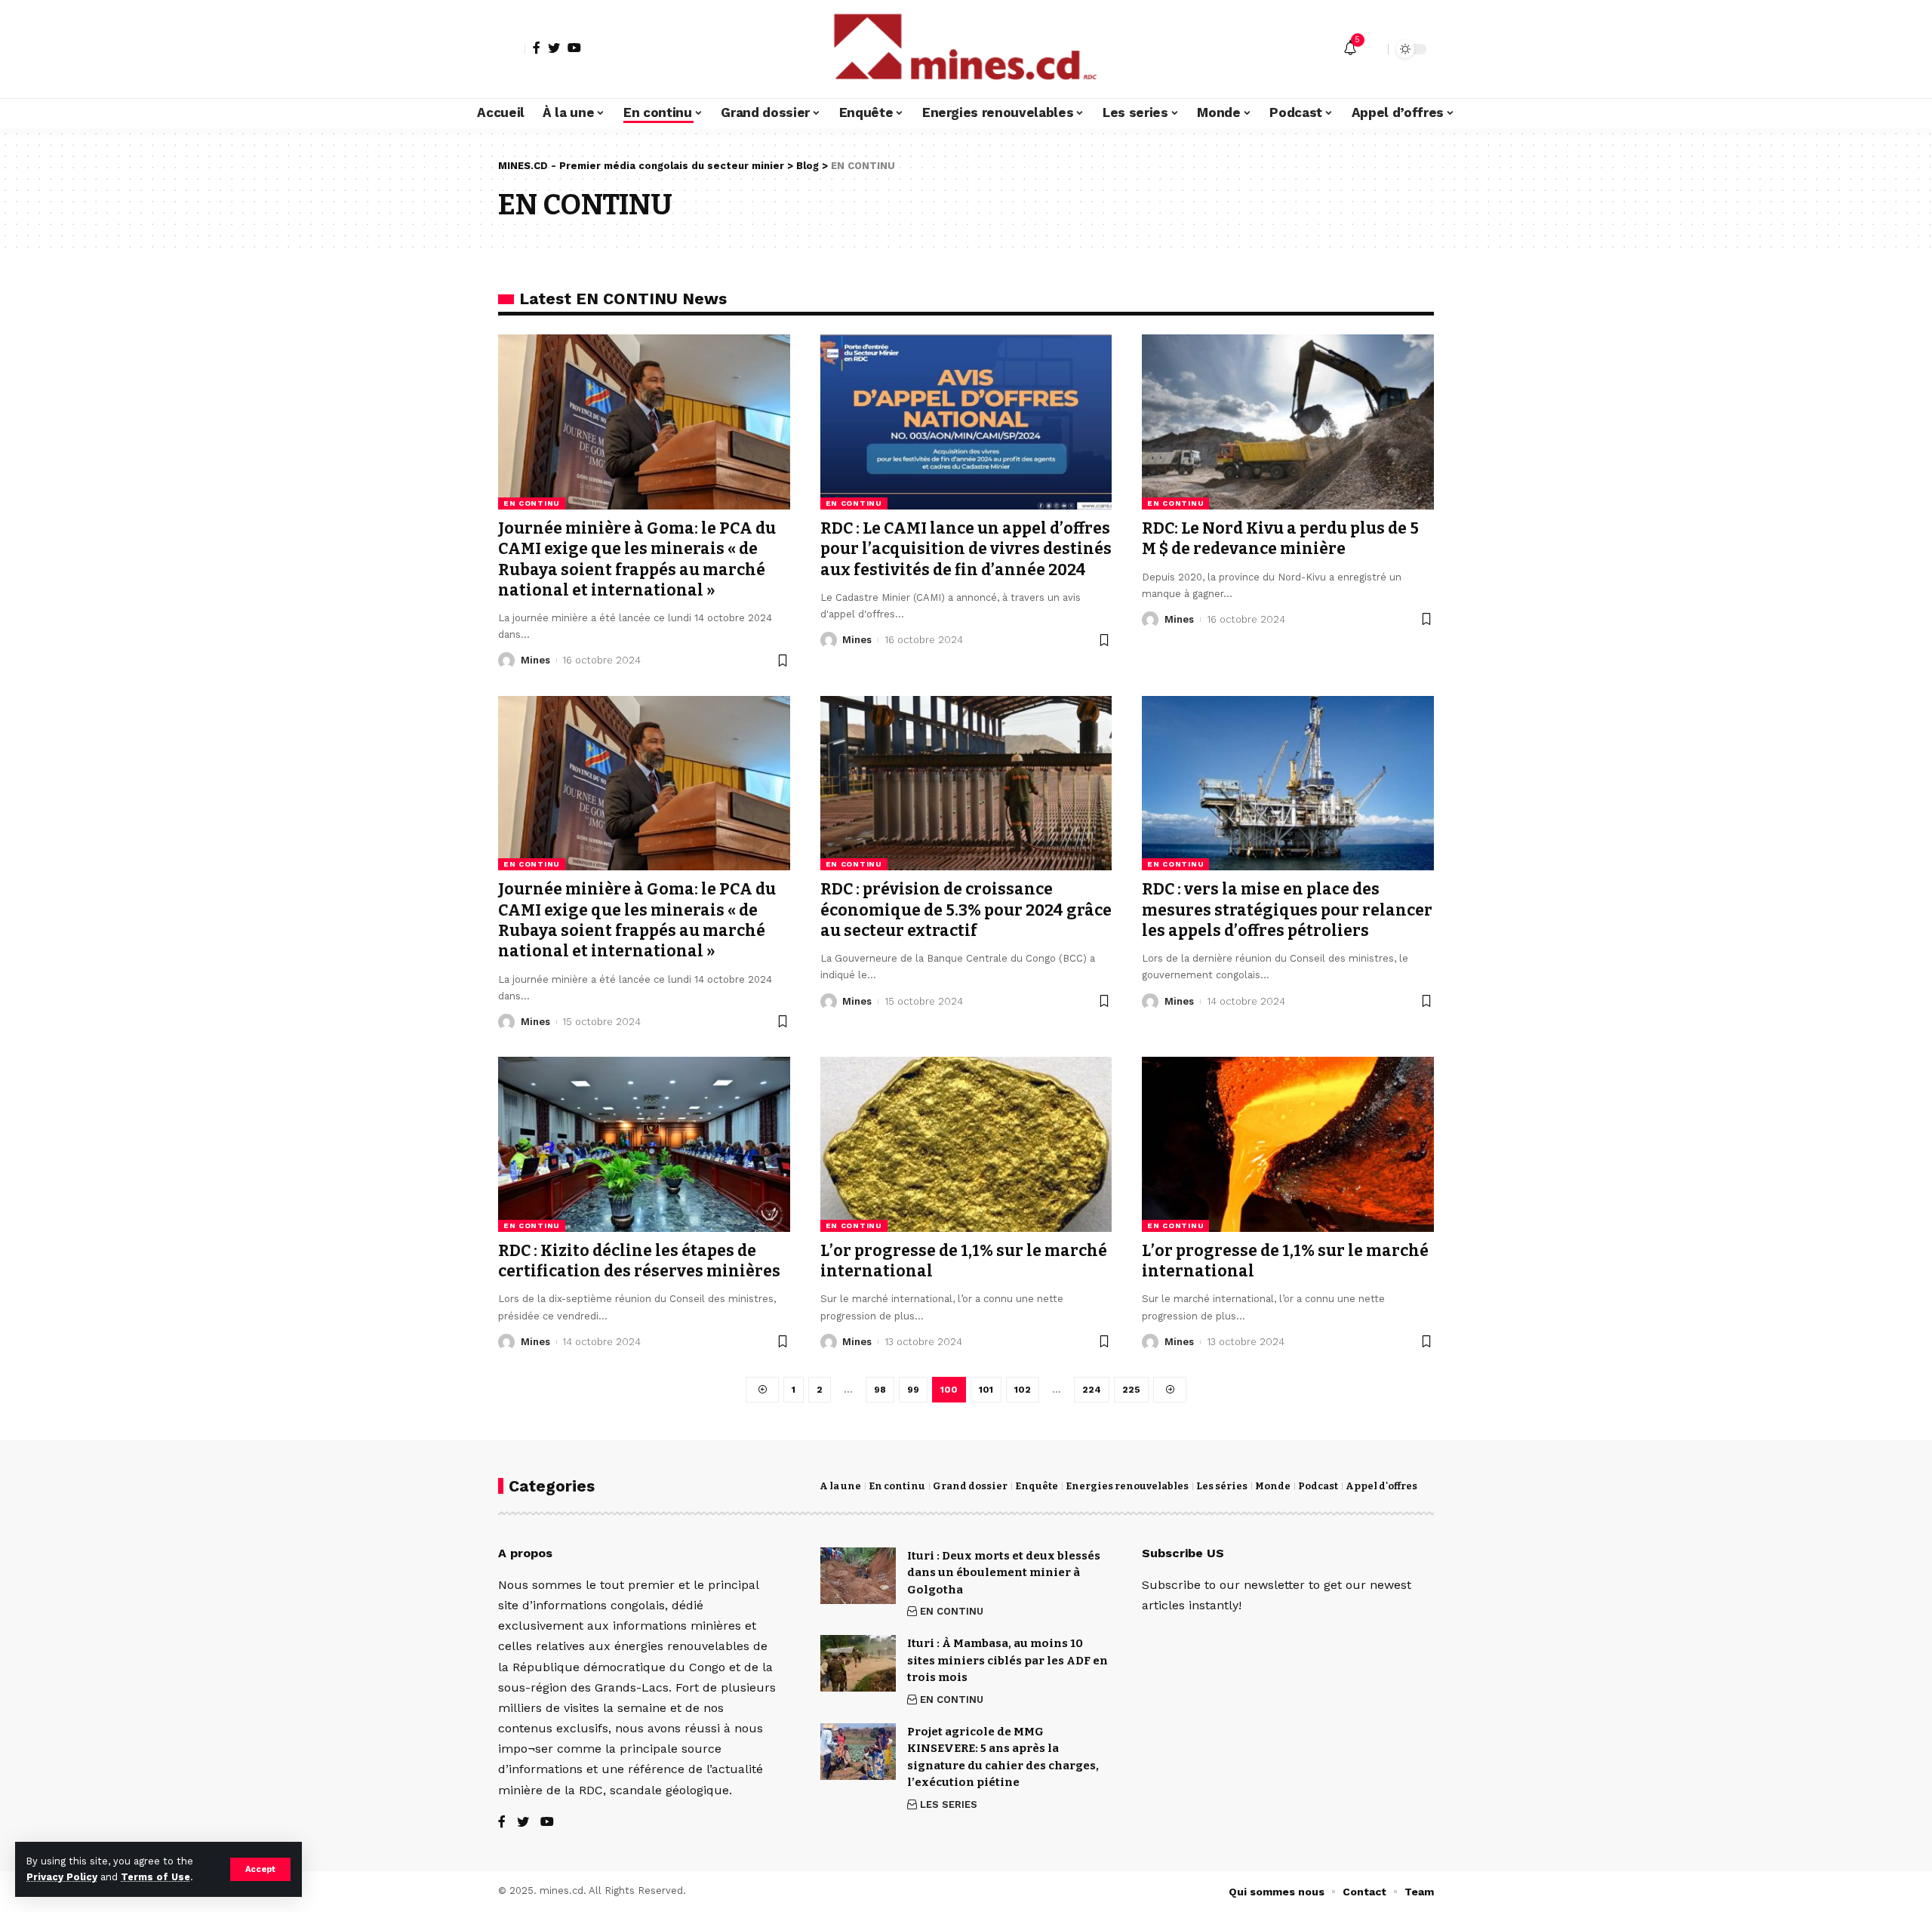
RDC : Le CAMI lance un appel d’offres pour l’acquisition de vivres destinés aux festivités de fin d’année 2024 (966, 549)
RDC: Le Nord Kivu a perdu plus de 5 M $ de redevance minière (1280, 539)
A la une (840, 1486)
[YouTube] (574, 48)
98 (880, 1390)
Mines (535, 660)
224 (1092, 1390)
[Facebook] (537, 48)
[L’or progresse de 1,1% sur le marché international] (966, 1144)
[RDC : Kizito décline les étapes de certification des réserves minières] (644, 1144)
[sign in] (512, 49)
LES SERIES (949, 1804)
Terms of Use (155, 1877)
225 (1131, 1390)
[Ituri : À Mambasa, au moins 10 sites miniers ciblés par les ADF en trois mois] (858, 1663)
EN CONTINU (532, 503)
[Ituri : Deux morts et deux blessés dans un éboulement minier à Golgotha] (858, 1576)
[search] (1373, 49)
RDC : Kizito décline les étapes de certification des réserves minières (639, 1261)
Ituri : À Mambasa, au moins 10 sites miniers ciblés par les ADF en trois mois (1008, 1660)
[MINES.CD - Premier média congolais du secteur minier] (966, 49)
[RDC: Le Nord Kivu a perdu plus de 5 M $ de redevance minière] (1288, 422)
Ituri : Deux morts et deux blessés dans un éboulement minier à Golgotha (1004, 1573)
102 (1023, 1390)
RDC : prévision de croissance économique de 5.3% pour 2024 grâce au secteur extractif (966, 910)
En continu (897, 1486)
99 (913, 1390)
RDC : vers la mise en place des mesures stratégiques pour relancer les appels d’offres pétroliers (1287, 910)
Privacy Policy (62, 1877)
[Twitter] (554, 48)
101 (986, 1390)
